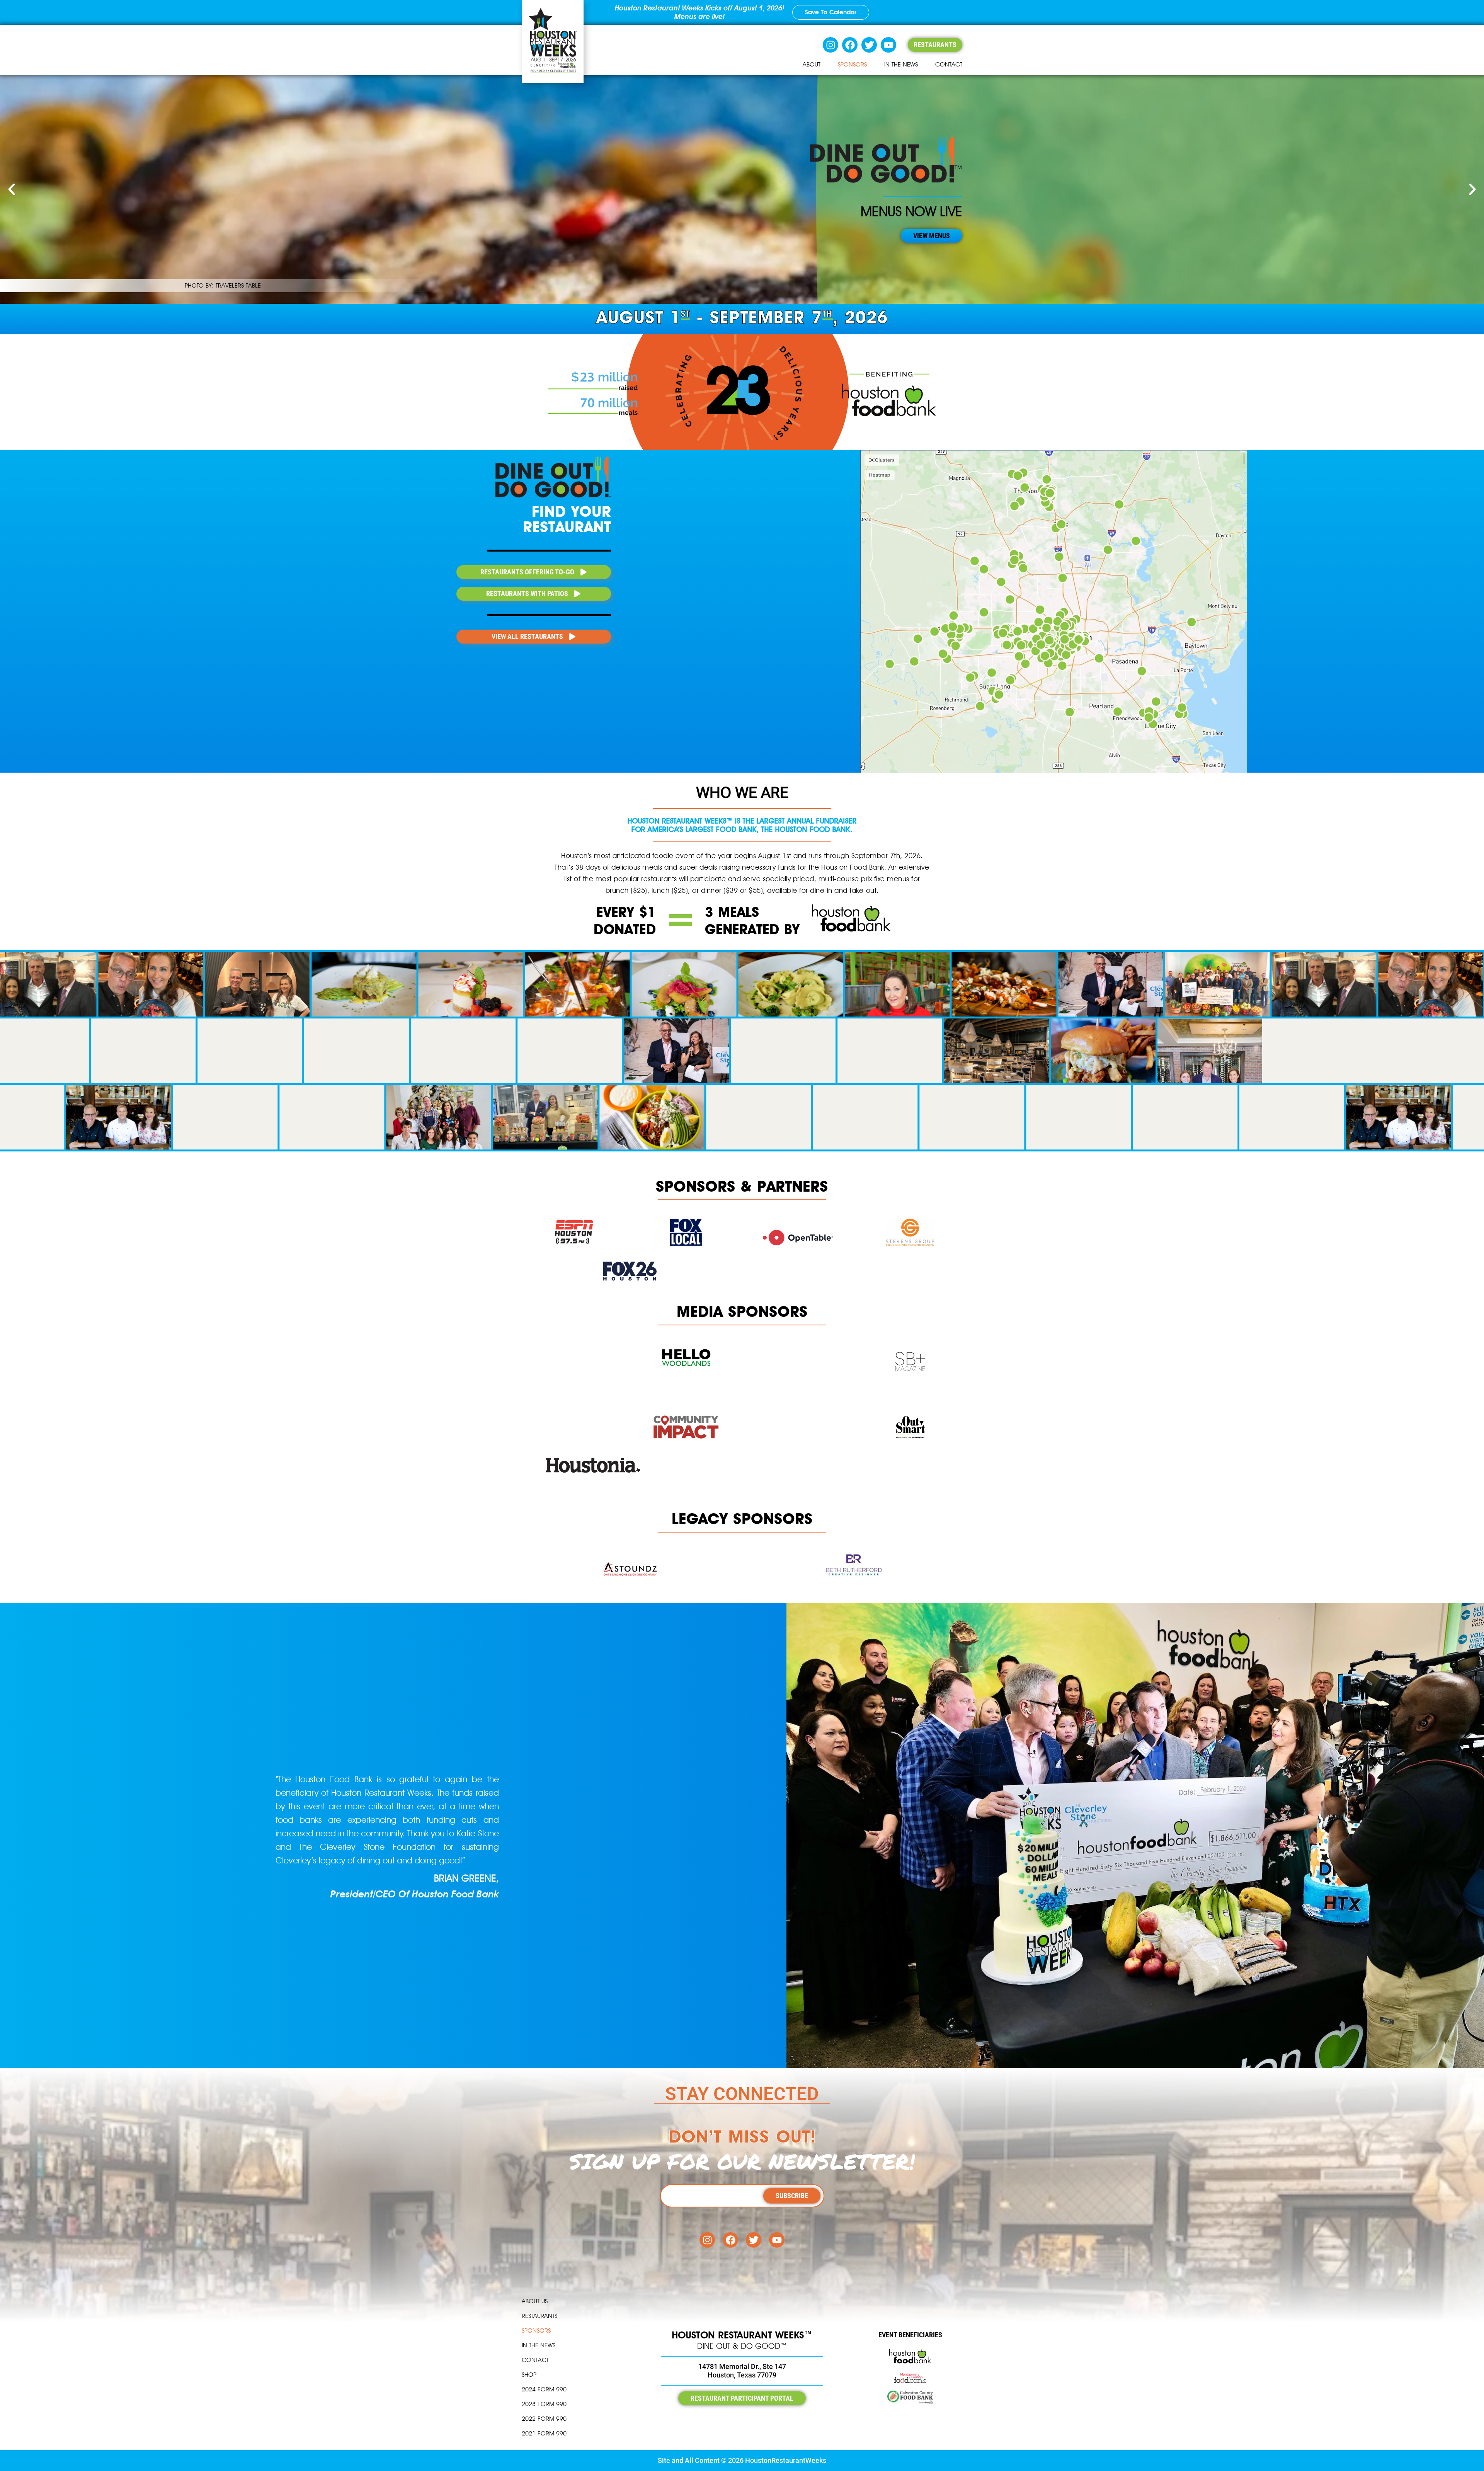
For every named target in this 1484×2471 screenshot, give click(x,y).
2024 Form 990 (544, 2389)
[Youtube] (888, 45)
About (812, 64)
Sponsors (852, 64)
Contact (949, 64)
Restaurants (539, 2316)
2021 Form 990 (544, 2433)
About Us (535, 2301)
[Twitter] (869, 45)
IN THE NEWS (901, 64)
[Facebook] (850, 45)
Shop (529, 2375)
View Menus (932, 236)
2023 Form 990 (544, 2404)
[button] (12, 189)
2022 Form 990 (544, 2419)
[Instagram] (830, 45)
